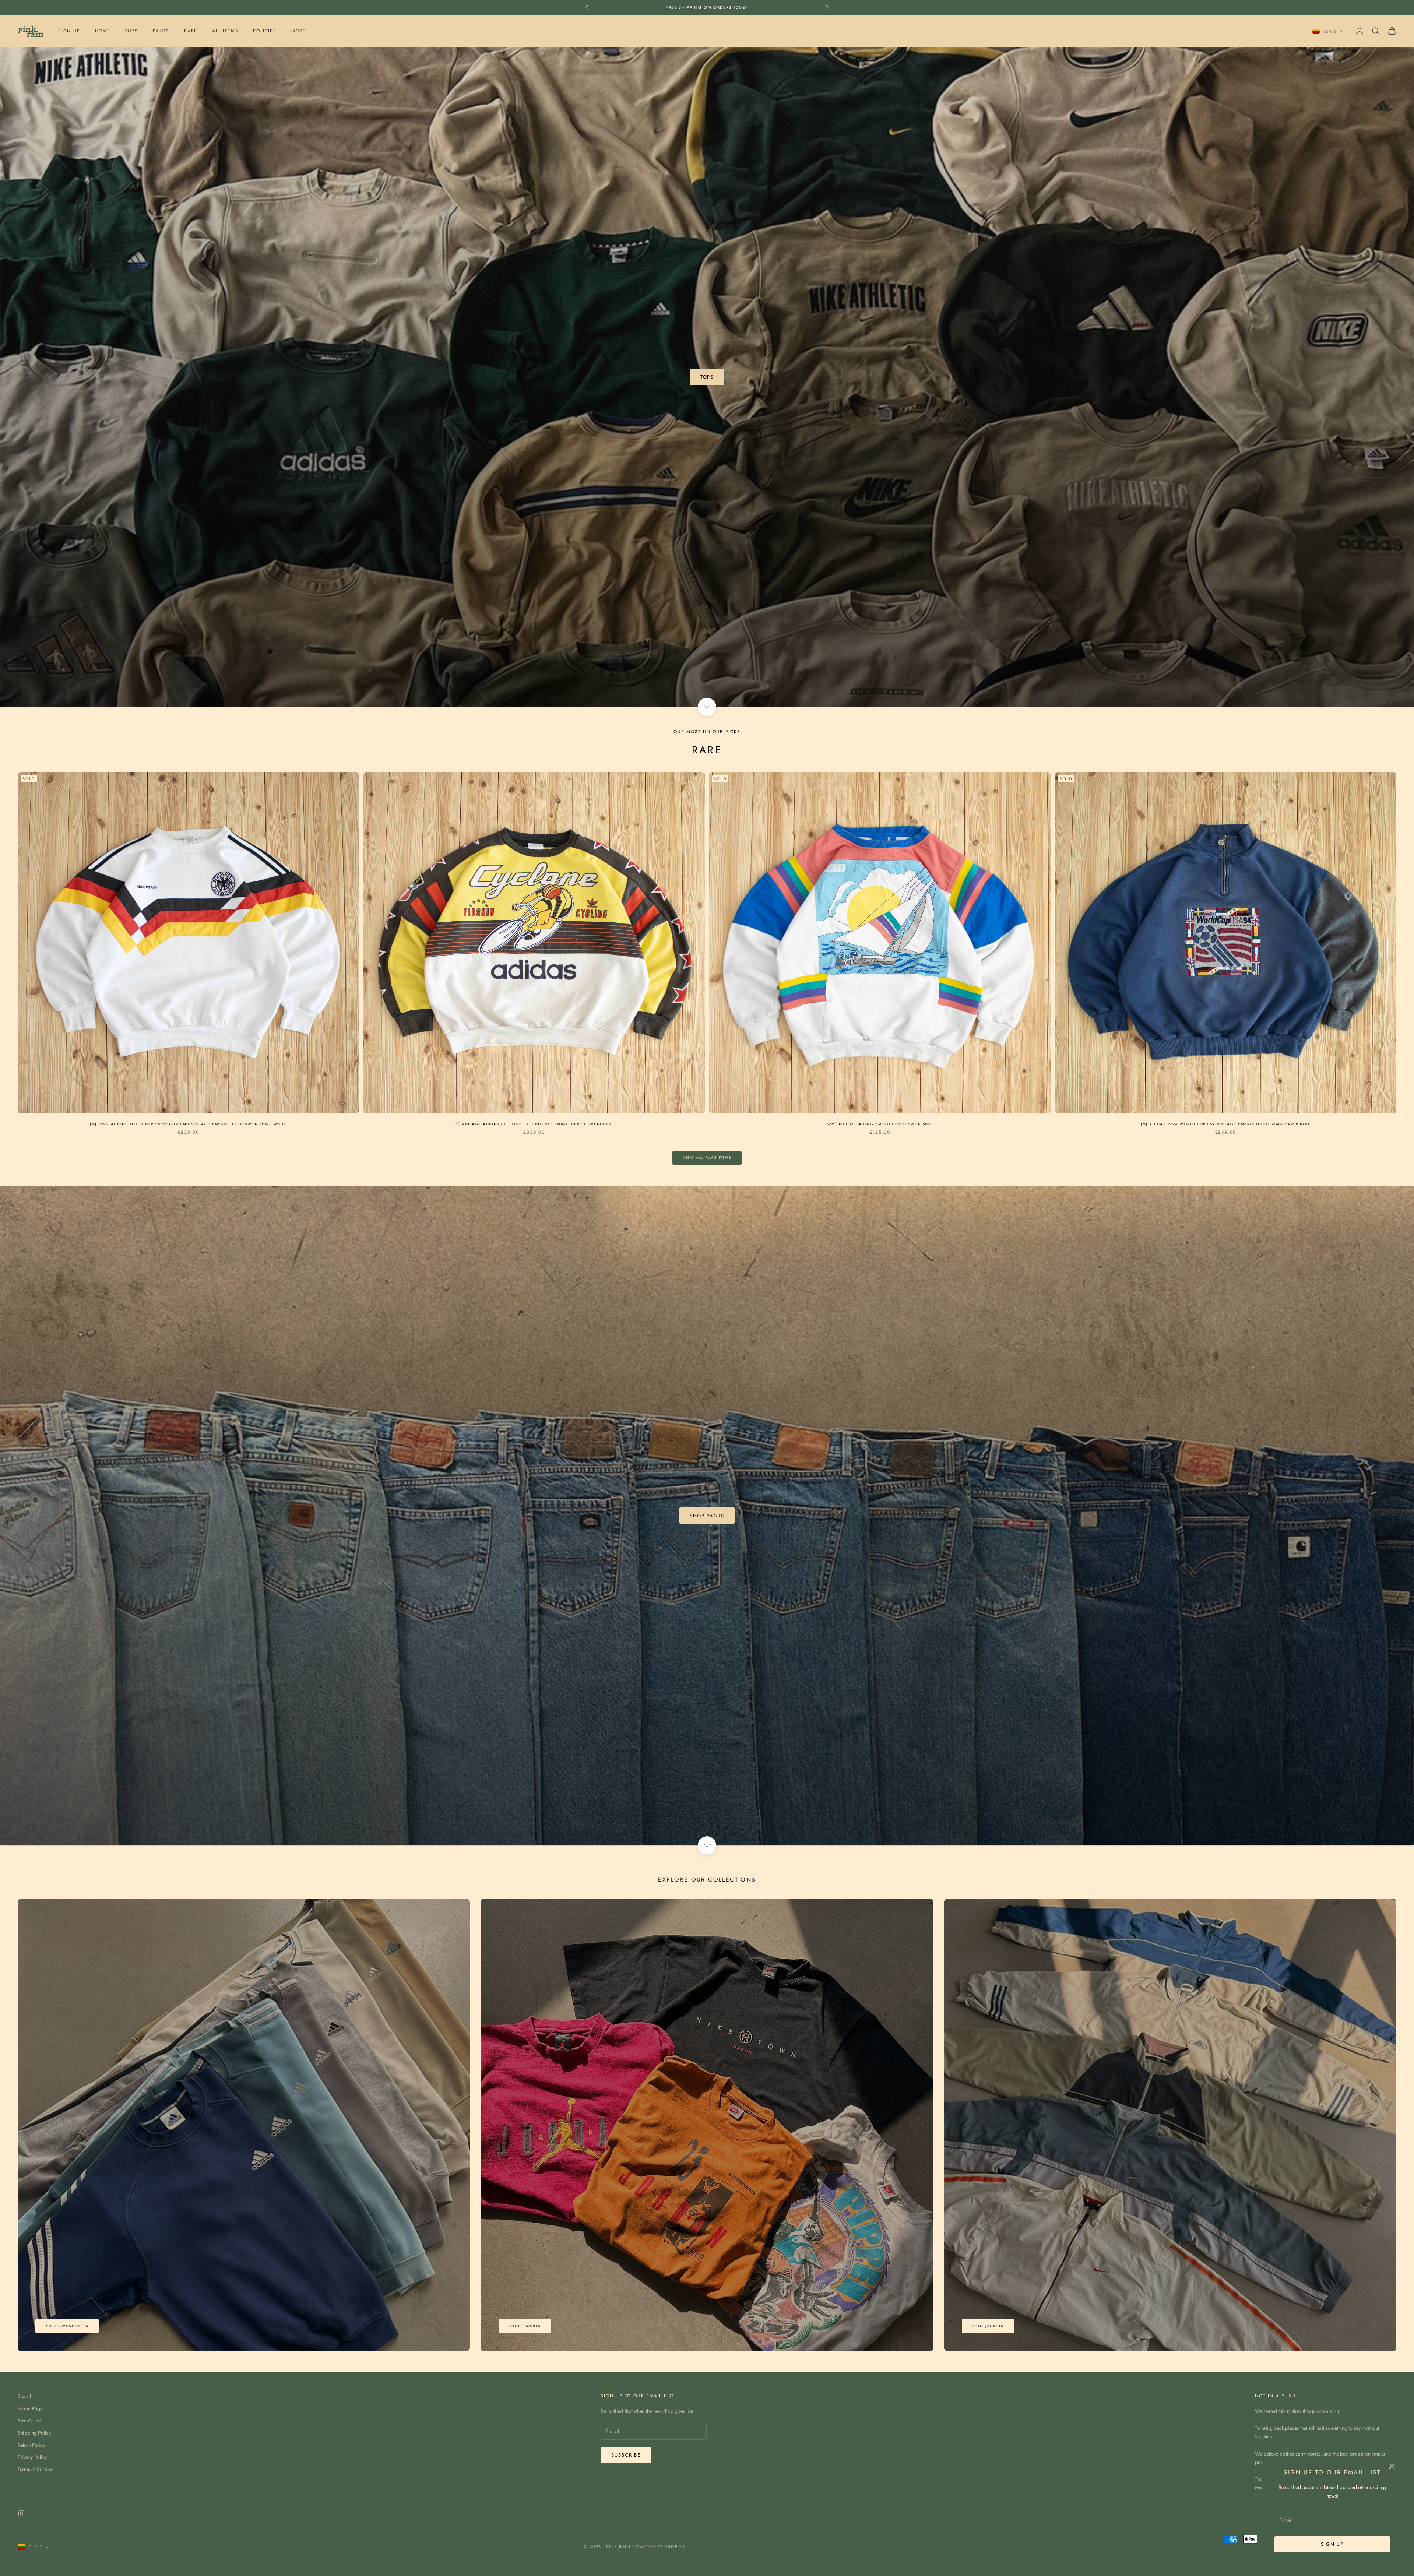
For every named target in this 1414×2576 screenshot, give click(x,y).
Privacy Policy (32, 2457)
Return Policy (31, 2445)
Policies (265, 31)
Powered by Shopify (659, 2547)
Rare (191, 31)
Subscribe (626, 2455)
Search (25, 2396)
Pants (161, 31)
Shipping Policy (34, 2433)
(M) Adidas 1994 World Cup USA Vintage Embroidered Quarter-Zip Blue (1226, 1124)
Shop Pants (707, 1516)
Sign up (1332, 2544)
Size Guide (29, 2421)
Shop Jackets (988, 2326)
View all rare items (707, 1157)
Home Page (30, 2408)
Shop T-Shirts (525, 2326)
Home (103, 31)
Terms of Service (35, 2469)
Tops (132, 31)
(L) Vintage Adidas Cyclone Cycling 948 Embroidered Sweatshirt (534, 1124)
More (299, 31)
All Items (225, 31)
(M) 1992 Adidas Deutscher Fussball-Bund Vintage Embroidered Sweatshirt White (188, 1124)
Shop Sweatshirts (67, 2326)
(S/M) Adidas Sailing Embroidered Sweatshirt (880, 1124)
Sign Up (69, 31)
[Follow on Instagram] (21, 2513)
